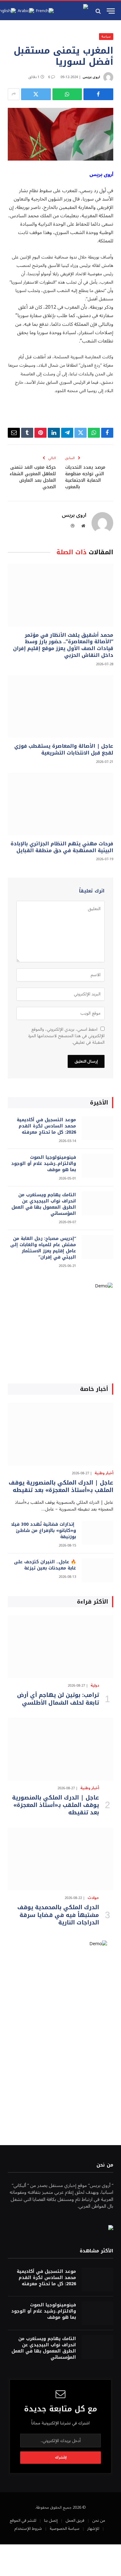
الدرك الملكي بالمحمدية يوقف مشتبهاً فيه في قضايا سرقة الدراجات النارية (58, 1915)
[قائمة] (111, 11)
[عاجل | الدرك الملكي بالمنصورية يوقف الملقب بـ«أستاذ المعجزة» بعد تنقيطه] (60, 1434)
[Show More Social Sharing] (14, 94)
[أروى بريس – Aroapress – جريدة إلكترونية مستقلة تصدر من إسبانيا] (73, 11)
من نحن (99, 2521)
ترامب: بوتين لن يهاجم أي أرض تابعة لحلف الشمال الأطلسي (58, 1699)
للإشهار (93, 2529)
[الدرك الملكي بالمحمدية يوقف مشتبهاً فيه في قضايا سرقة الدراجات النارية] (60, 1859)
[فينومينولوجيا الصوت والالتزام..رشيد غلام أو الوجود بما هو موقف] (97, 1166)
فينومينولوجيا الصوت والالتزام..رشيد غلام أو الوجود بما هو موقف (44, 1164)
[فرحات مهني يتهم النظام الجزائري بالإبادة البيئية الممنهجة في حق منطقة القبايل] (60, 804)
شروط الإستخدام (28, 2529)
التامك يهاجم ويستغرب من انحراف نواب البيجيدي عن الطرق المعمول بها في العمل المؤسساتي (44, 1204)
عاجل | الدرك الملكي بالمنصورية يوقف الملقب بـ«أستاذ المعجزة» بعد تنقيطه (61, 1486)
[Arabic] (26, 11)
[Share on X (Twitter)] (36, 94)
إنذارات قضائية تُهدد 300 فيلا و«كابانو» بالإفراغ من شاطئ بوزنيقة (44, 1531)
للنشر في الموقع (23, 2521)
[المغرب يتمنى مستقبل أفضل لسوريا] (60, 134)
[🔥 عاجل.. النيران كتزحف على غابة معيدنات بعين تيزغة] (97, 1570)
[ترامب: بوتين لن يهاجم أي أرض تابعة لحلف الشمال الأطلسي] (60, 1647)
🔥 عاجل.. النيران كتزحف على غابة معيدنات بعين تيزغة (45, 1565)
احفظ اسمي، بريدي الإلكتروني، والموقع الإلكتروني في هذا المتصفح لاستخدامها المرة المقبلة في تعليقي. (66, 1036)
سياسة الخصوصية (65, 2529)
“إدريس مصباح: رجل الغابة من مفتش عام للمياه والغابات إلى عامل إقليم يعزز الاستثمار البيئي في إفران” (43, 1248)
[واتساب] (67, 94)
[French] (45, 11)
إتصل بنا (51, 2521)
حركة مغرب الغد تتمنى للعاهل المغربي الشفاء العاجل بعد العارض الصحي (33, 477)
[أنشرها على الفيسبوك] (98, 94)
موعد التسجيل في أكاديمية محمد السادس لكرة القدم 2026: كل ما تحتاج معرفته (46, 1126)
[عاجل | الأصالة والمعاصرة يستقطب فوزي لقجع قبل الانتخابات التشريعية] (60, 706)
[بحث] (99, 11)
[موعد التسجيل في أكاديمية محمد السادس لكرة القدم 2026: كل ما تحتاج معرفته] (97, 1128)
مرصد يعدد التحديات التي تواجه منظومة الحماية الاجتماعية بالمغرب (85, 477)
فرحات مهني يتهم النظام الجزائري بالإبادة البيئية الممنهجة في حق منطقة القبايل (62, 847)
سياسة (106, 36)
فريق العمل (75, 2521)
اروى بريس (91, 77)
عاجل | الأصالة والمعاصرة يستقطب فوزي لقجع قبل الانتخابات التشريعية (64, 749)
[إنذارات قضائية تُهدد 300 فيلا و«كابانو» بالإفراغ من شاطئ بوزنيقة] (97, 1533)
